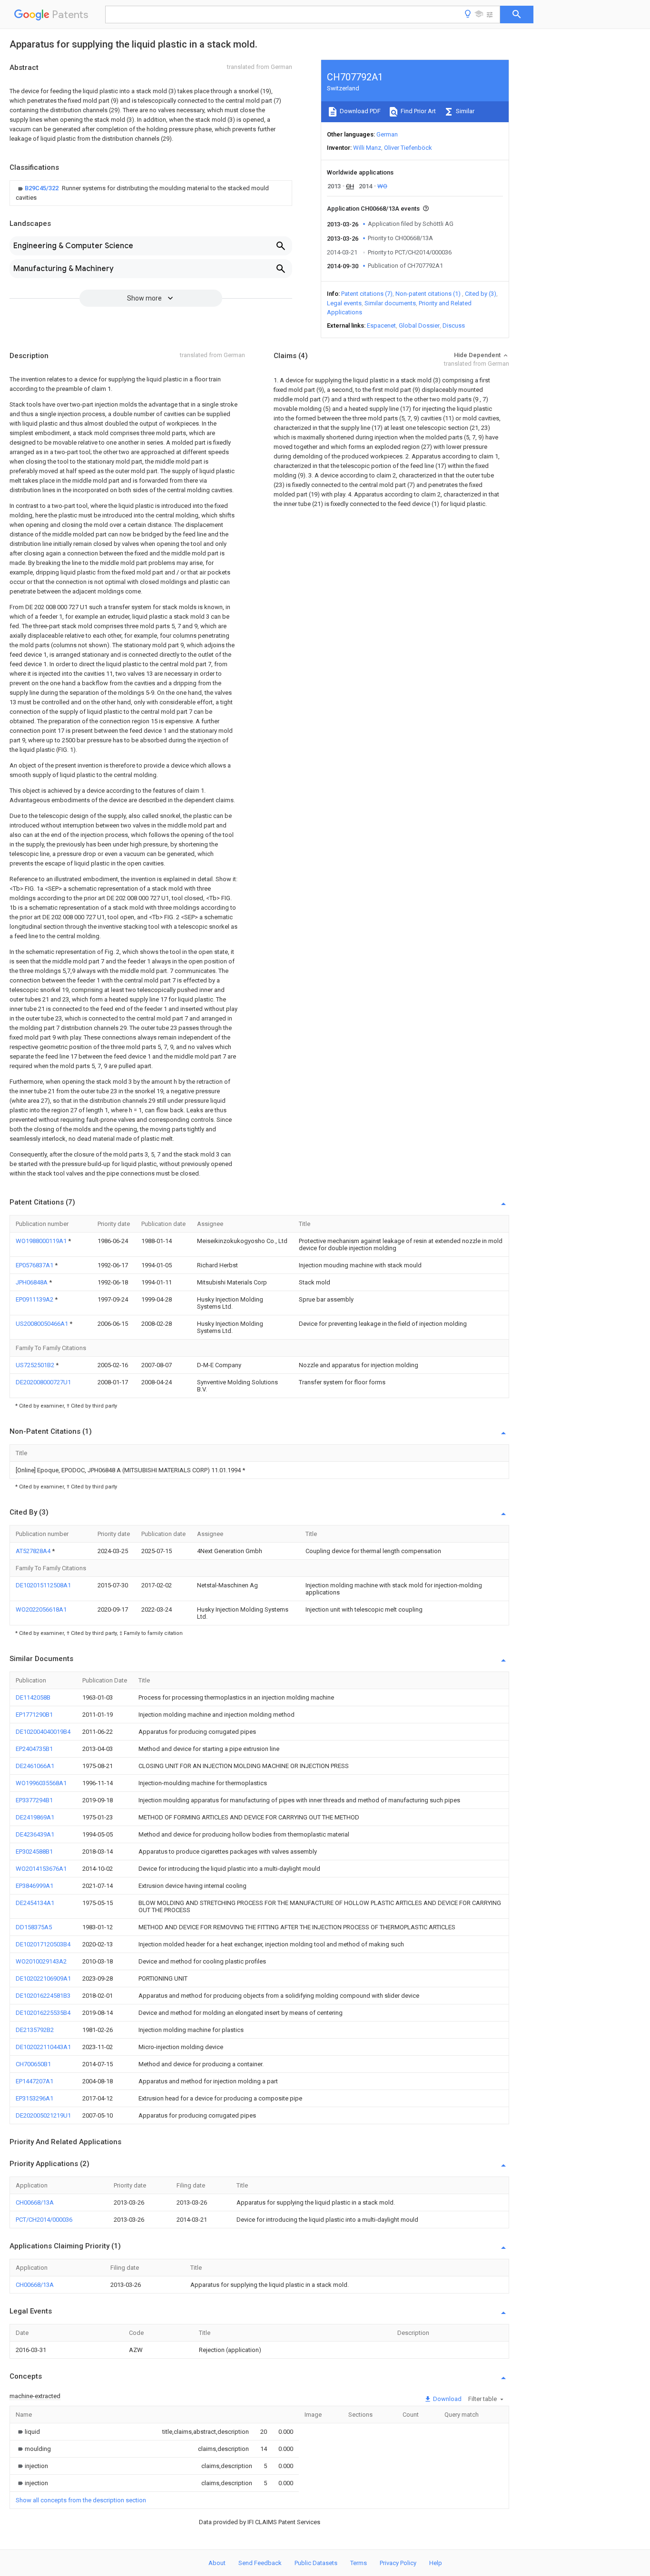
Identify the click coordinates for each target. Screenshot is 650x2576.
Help (436, 2563)
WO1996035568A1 (41, 1783)
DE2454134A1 (35, 1903)
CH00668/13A (35, 2202)
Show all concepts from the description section (81, 2500)
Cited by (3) (481, 294)
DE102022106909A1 (43, 1978)
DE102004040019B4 (43, 1732)
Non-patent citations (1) (428, 294)
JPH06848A (32, 1282)
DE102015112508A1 (43, 1585)
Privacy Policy (398, 2563)
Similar (464, 111)
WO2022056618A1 (41, 1609)
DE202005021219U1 (43, 2115)
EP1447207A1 (34, 2081)
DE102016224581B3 (43, 1996)
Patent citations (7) (367, 294)
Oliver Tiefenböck (408, 148)
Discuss (454, 326)
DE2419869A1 (35, 1817)
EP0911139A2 (35, 1299)
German (387, 134)
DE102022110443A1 (43, 2047)
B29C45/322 (42, 188)
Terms (359, 2563)
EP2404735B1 (34, 1749)
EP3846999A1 (34, 1886)
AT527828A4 (34, 1551)
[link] (151, 193)
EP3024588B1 (34, 1852)
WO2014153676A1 (41, 1869)
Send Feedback (260, 2563)
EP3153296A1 (34, 2098)
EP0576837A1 (35, 1265)
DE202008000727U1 (43, 1382)
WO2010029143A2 (41, 1961)
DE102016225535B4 (43, 2013)
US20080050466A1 (43, 1324)
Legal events (344, 303)
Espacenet (381, 326)
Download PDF (359, 111)
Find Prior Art (418, 111)
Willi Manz (367, 148)
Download (447, 2399)
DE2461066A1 (35, 1766)
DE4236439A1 (35, 1834)
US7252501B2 (36, 1365)
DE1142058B (33, 1697)
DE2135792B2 (35, 2030)
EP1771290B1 (34, 1715)
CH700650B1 (33, 2064)
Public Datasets (316, 2563)
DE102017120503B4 (43, 1944)
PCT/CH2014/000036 (44, 2220)
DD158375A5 (34, 1927)
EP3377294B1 (34, 1800)
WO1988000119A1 (42, 1241)
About (217, 2563)
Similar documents (390, 303)
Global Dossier (419, 326)
